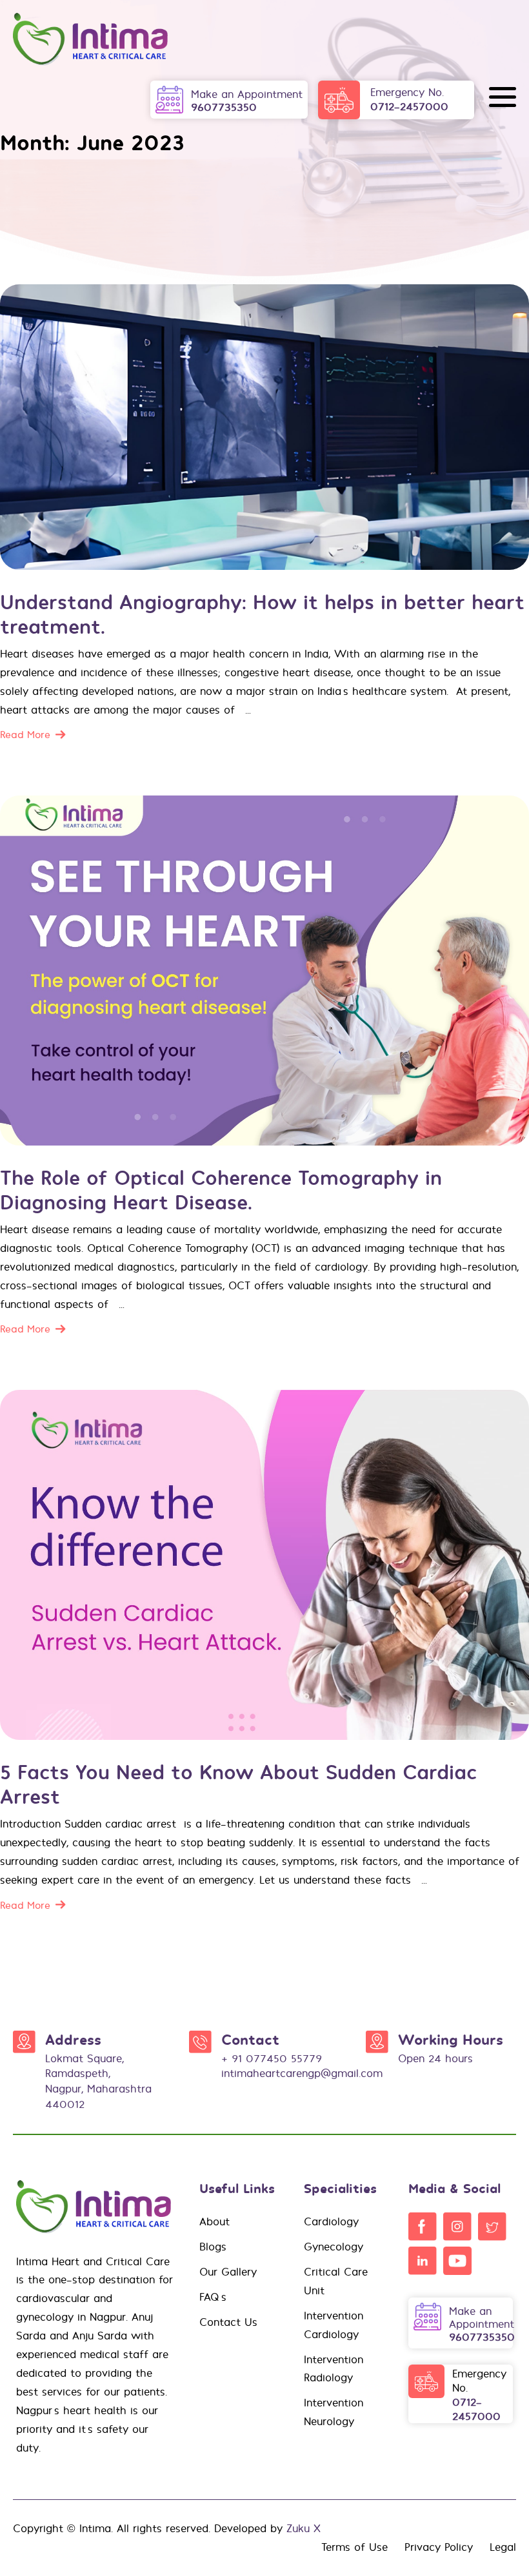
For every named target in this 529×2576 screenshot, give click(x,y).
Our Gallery (228, 2272)
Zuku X (304, 2528)
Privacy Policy (439, 2547)
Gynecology (334, 2247)
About (215, 2221)
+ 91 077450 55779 (272, 2058)
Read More (25, 735)
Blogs (213, 2247)
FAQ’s (213, 2297)
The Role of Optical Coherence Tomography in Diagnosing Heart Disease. (221, 1189)
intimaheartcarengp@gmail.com (302, 2073)
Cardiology (331, 2221)
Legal (503, 2547)
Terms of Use (354, 2547)
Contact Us (228, 2322)
